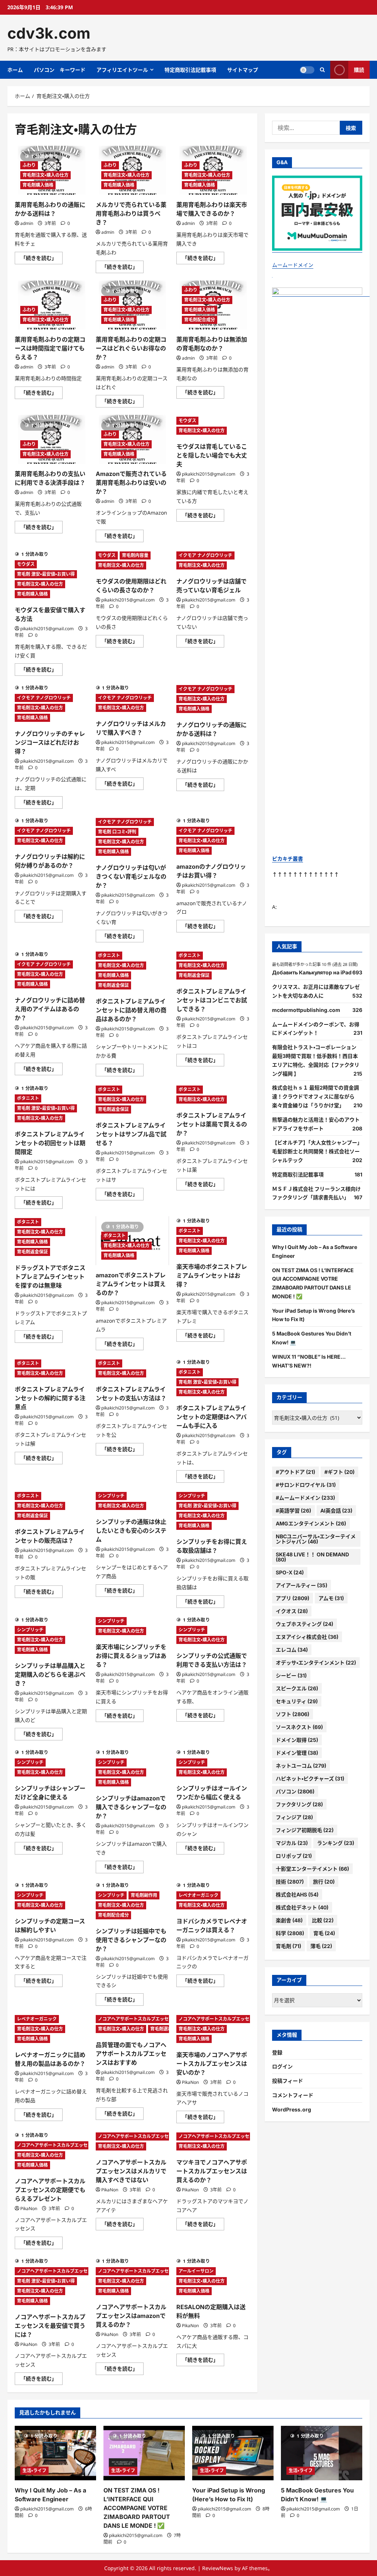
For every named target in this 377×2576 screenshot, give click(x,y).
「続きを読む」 (42, 259)
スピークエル (297, 1688)
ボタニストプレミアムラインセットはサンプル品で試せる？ (131, 1134)
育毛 (324, 1933)
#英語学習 (293, 1511)
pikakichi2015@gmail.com (209, 474)
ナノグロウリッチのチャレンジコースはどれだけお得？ (50, 742)
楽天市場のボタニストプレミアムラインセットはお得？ (212, 1275)
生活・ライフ (34, 2471)
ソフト (293, 1714)
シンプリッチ (111, 1496)
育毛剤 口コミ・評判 (117, 832)
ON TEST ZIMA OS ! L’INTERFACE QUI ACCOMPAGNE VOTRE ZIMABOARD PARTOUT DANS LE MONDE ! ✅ (137, 2508)
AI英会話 (336, 1511)
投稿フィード (288, 2081)
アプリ (293, 1598)
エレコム (292, 1650)
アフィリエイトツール (122, 70)
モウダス (187, 421)
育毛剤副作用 (144, 1895)
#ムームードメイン (305, 1498)
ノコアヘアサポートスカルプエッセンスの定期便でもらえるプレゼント (50, 2190)
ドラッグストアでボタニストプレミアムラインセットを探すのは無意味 (50, 1277)
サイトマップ (243, 70)
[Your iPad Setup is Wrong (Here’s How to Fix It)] (233, 2453)
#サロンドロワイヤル (306, 1485)
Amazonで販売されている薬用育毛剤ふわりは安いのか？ (131, 483)
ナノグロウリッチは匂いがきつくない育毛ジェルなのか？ (131, 876)
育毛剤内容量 (135, 555)
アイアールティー (302, 1585)
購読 (359, 70)
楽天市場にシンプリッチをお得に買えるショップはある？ (131, 1656)
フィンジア (294, 1817)
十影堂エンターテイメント (312, 1869)
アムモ (331, 1598)
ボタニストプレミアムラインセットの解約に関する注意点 (50, 1398)
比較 (323, 1920)
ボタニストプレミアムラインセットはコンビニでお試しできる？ (212, 1000)
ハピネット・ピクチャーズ (310, 1779)
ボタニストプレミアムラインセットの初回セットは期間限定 (50, 1143)
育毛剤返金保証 (113, 985)
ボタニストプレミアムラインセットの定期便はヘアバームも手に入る (212, 1417)
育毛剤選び (161, 2029)
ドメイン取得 (297, 1740)
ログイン (282, 2066)
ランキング (336, 1843)
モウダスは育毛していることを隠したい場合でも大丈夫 (212, 455)
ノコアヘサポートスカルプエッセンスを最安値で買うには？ (50, 2326)
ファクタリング (299, 1804)
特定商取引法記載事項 (190, 70)
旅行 (324, 1882)
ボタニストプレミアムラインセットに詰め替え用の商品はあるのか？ (131, 1010)
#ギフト (339, 1472)
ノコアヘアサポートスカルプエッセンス (138, 2019)
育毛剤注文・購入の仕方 (45, 175)
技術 (290, 1882)
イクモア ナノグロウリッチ (205, 555)
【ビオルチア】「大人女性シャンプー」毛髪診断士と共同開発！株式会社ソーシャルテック (317, 1151)
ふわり (29, 165)
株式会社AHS (297, 1894)
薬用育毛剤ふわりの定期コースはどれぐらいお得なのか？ (131, 348)
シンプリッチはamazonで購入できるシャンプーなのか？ (131, 1807)
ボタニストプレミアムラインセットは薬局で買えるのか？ (212, 1124)
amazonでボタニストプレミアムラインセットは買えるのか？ (131, 1284)
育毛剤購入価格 (38, 185)
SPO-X (290, 1572)
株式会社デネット (302, 1907)
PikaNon (190, 2082)
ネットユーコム (301, 1766)
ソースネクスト (299, 1727)
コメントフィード (293, 2095)
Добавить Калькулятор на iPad (312, 972)
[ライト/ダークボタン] (307, 70)
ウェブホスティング (304, 1624)
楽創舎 (289, 1920)
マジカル (292, 1843)
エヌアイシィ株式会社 (307, 1637)
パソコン (295, 1791)
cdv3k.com (49, 33)
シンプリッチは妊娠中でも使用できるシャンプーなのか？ (131, 1940)
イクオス (292, 1611)
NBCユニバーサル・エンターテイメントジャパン (316, 1539)
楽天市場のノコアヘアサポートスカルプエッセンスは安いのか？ (212, 2064)
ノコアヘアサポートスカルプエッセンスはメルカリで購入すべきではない (131, 2171)
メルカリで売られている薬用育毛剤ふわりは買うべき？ (131, 214)
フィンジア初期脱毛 (305, 1830)
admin (27, 223)
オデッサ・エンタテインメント (316, 1663)
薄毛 (321, 1946)
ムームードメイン (293, 265)
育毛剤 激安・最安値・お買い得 (46, 574)
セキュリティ (297, 1701)
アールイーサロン (196, 2271)
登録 (277, 2052)
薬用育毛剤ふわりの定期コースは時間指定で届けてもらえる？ (50, 348)
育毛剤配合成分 (200, 320)
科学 (290, 1933)
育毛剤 (288, 1946)
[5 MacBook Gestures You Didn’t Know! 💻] (322, 2453)
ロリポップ (294, 1856)
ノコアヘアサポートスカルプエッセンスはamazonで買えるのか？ (131, 2316)
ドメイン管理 (297, 1753)
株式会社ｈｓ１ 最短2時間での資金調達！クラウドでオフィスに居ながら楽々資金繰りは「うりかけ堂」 (316, 1096)
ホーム (15, 70)
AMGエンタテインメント (311, 1523)
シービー (291, 1675)
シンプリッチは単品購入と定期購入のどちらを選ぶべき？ (50, 1675)
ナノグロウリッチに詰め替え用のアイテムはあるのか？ (50, 1009)
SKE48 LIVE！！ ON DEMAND (312, 1557)
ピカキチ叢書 (288, 859)
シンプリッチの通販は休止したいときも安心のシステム (131, 1531)
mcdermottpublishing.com (306, 1010)
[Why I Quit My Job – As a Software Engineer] (55, 2453)
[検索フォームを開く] (322, 70)
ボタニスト (109, 955)
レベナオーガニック (198, 1895)
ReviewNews (218, 2568)
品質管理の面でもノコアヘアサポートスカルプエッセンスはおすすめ (131, 2054)
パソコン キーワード (60, 70)
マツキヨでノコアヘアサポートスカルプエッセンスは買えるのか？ (212, 2171)
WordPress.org (292, 2109)
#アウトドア (295, 1472)
